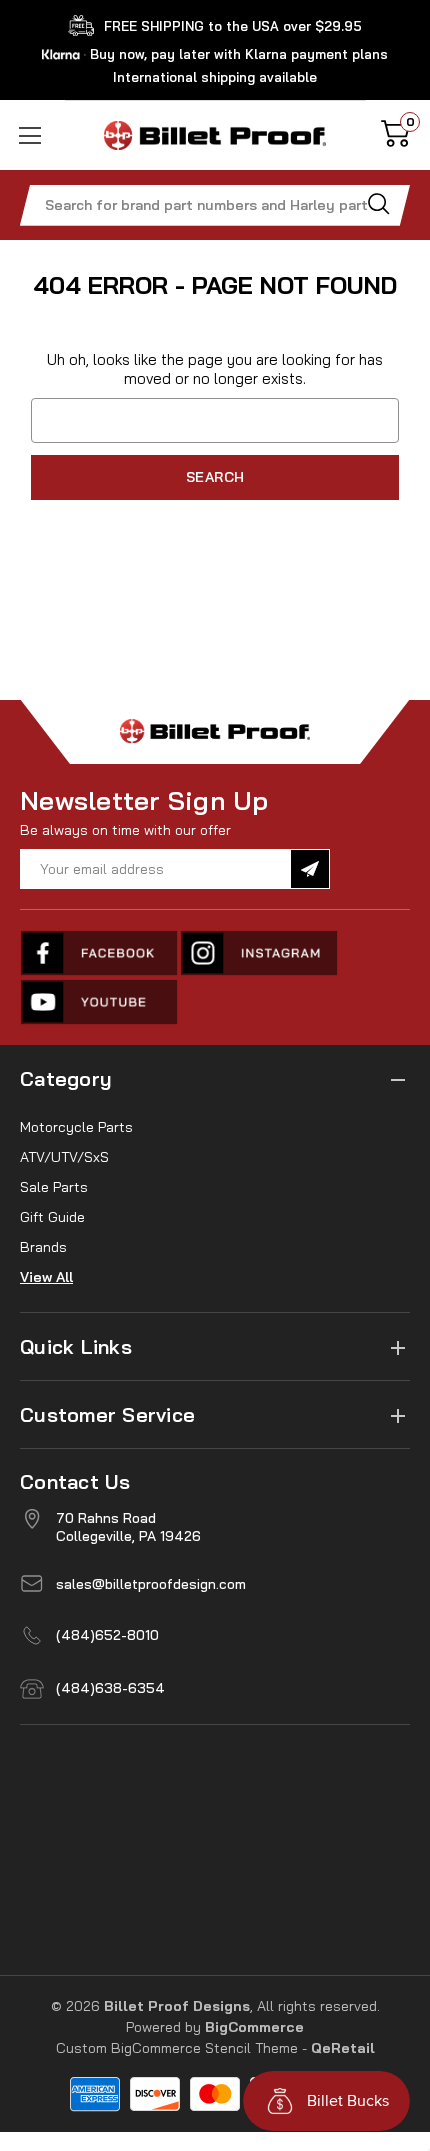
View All (46, 1277)
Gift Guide (52, 1217)
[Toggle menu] (32, 135)
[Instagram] (260, 953)
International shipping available (215, 77)
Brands (43, 1247)
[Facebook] (100, 953)
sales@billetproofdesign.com (151, 1584)
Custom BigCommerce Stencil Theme (177, 2048)
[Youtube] (100, 1002)
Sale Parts (54, 1187)
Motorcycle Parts (76, 1127)
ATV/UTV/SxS (64, 1157)
